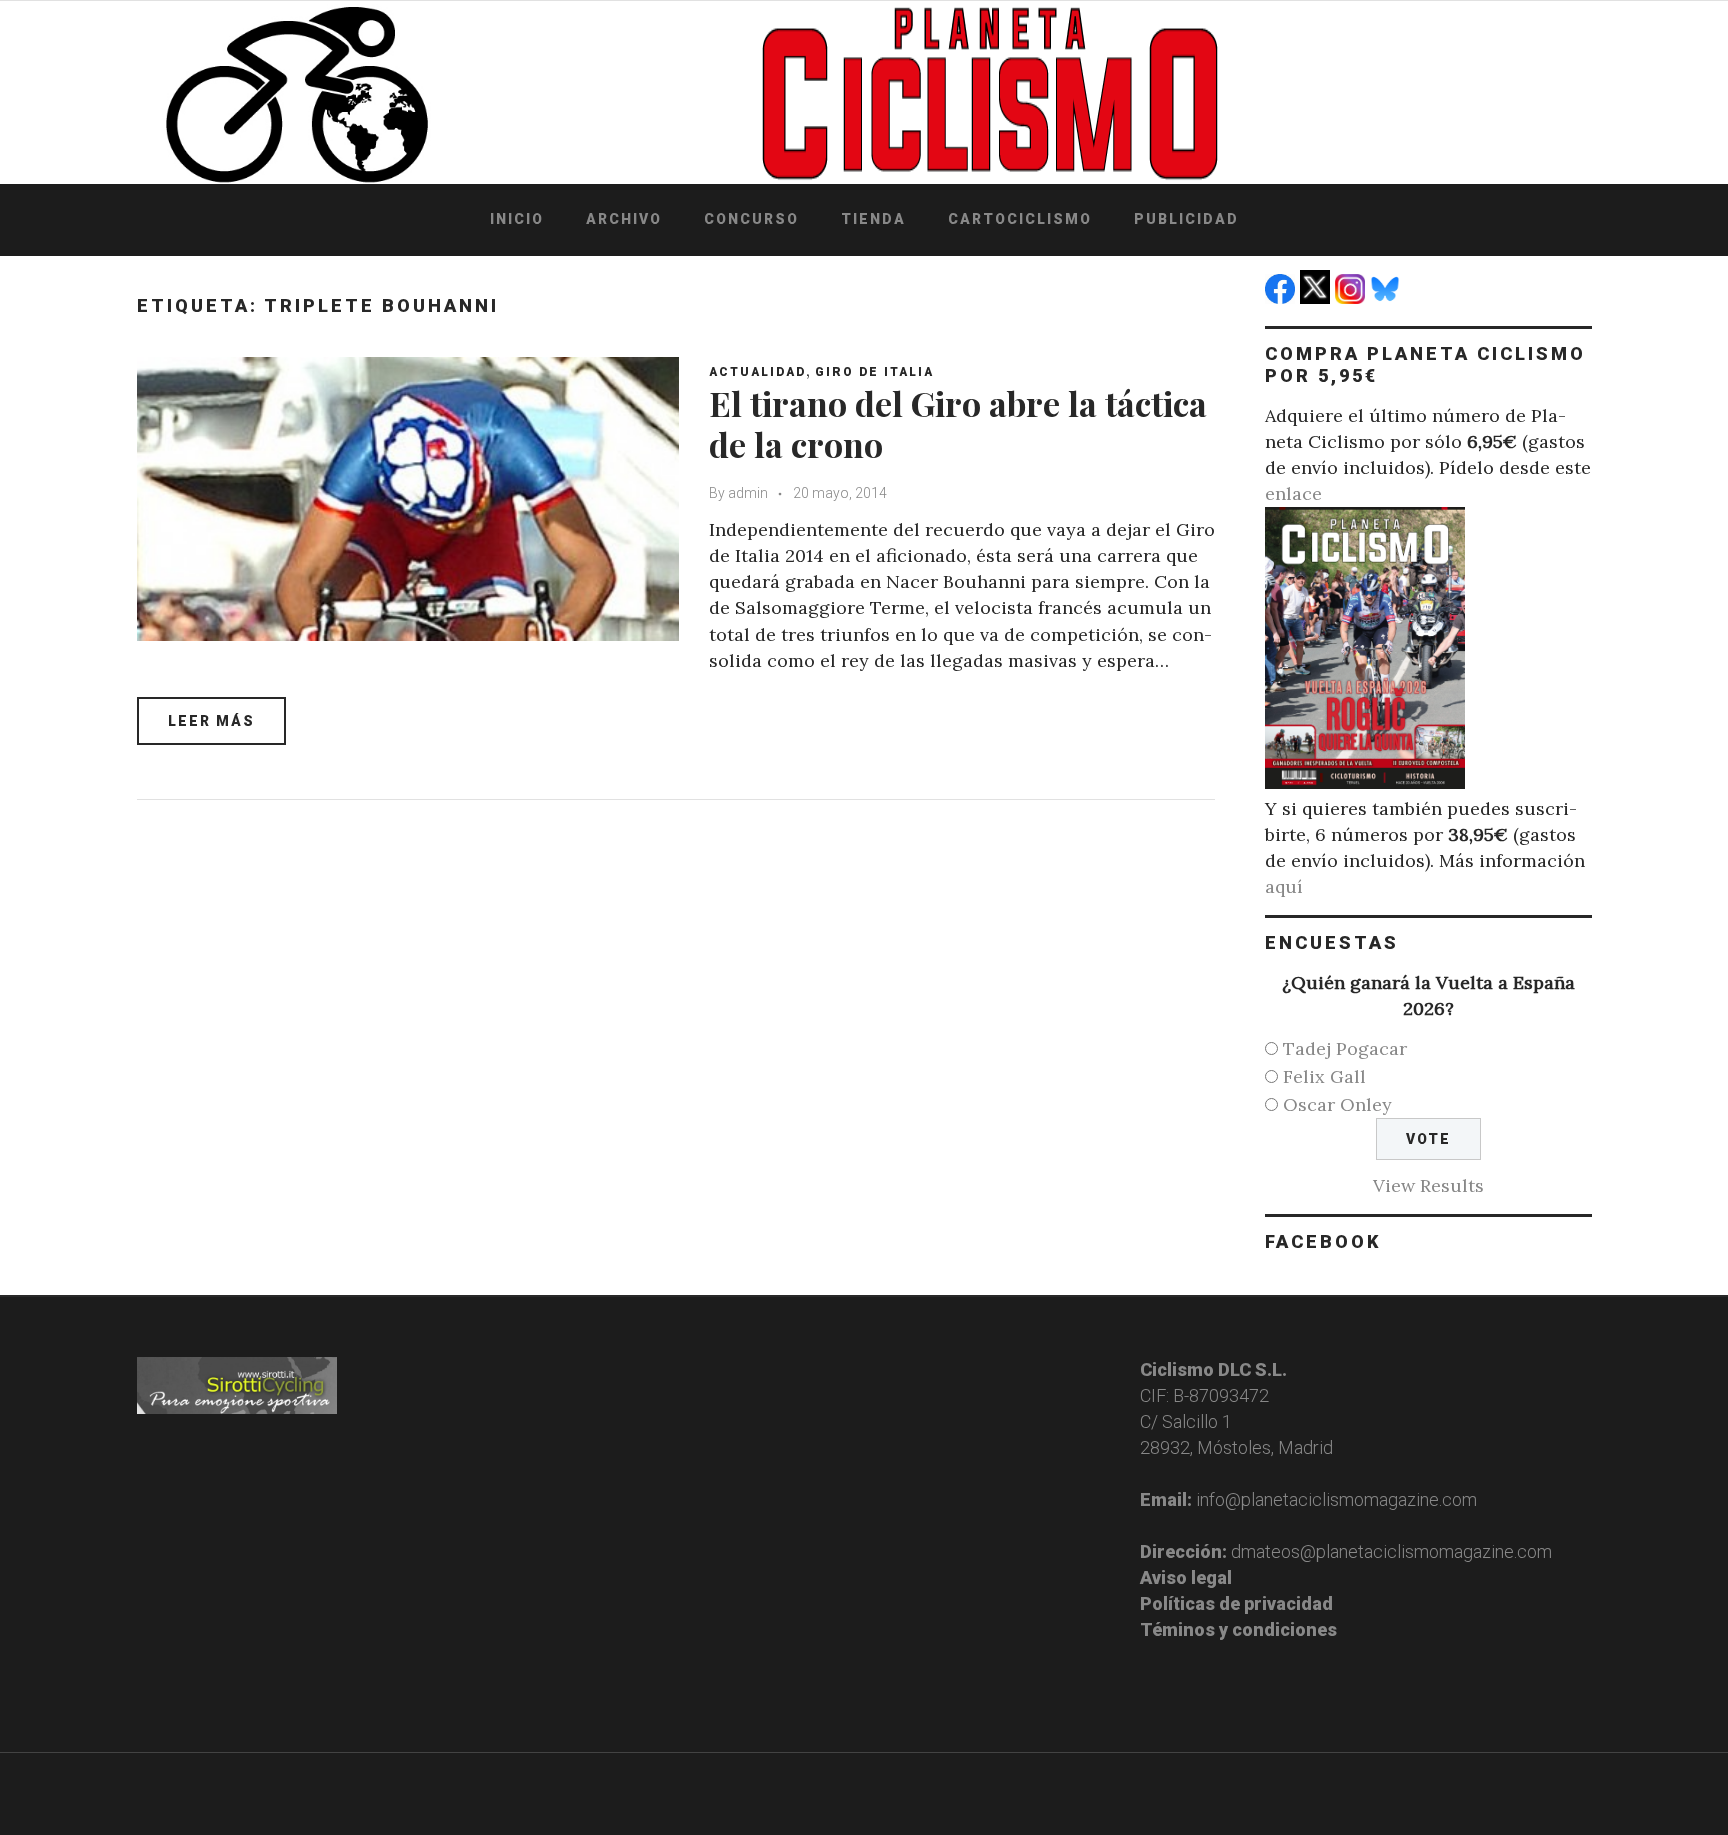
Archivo (624, 219)
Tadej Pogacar (1345, 1048)
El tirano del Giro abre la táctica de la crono (958, 423)
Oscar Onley (1337, 1104)
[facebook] (1282, 297)
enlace (1293, 493)
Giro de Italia (874, 372)
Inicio (517, 219)
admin (748, 493)
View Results (1428, 1185)
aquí (1284, 886)
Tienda (873, 219)
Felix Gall (1324, 1076)
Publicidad (1186, 219)
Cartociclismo (1020, 219)
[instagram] (1352, 297)
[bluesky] (1387, 297)
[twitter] (1317, 297)
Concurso (751, 219)
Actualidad (757, 372)
